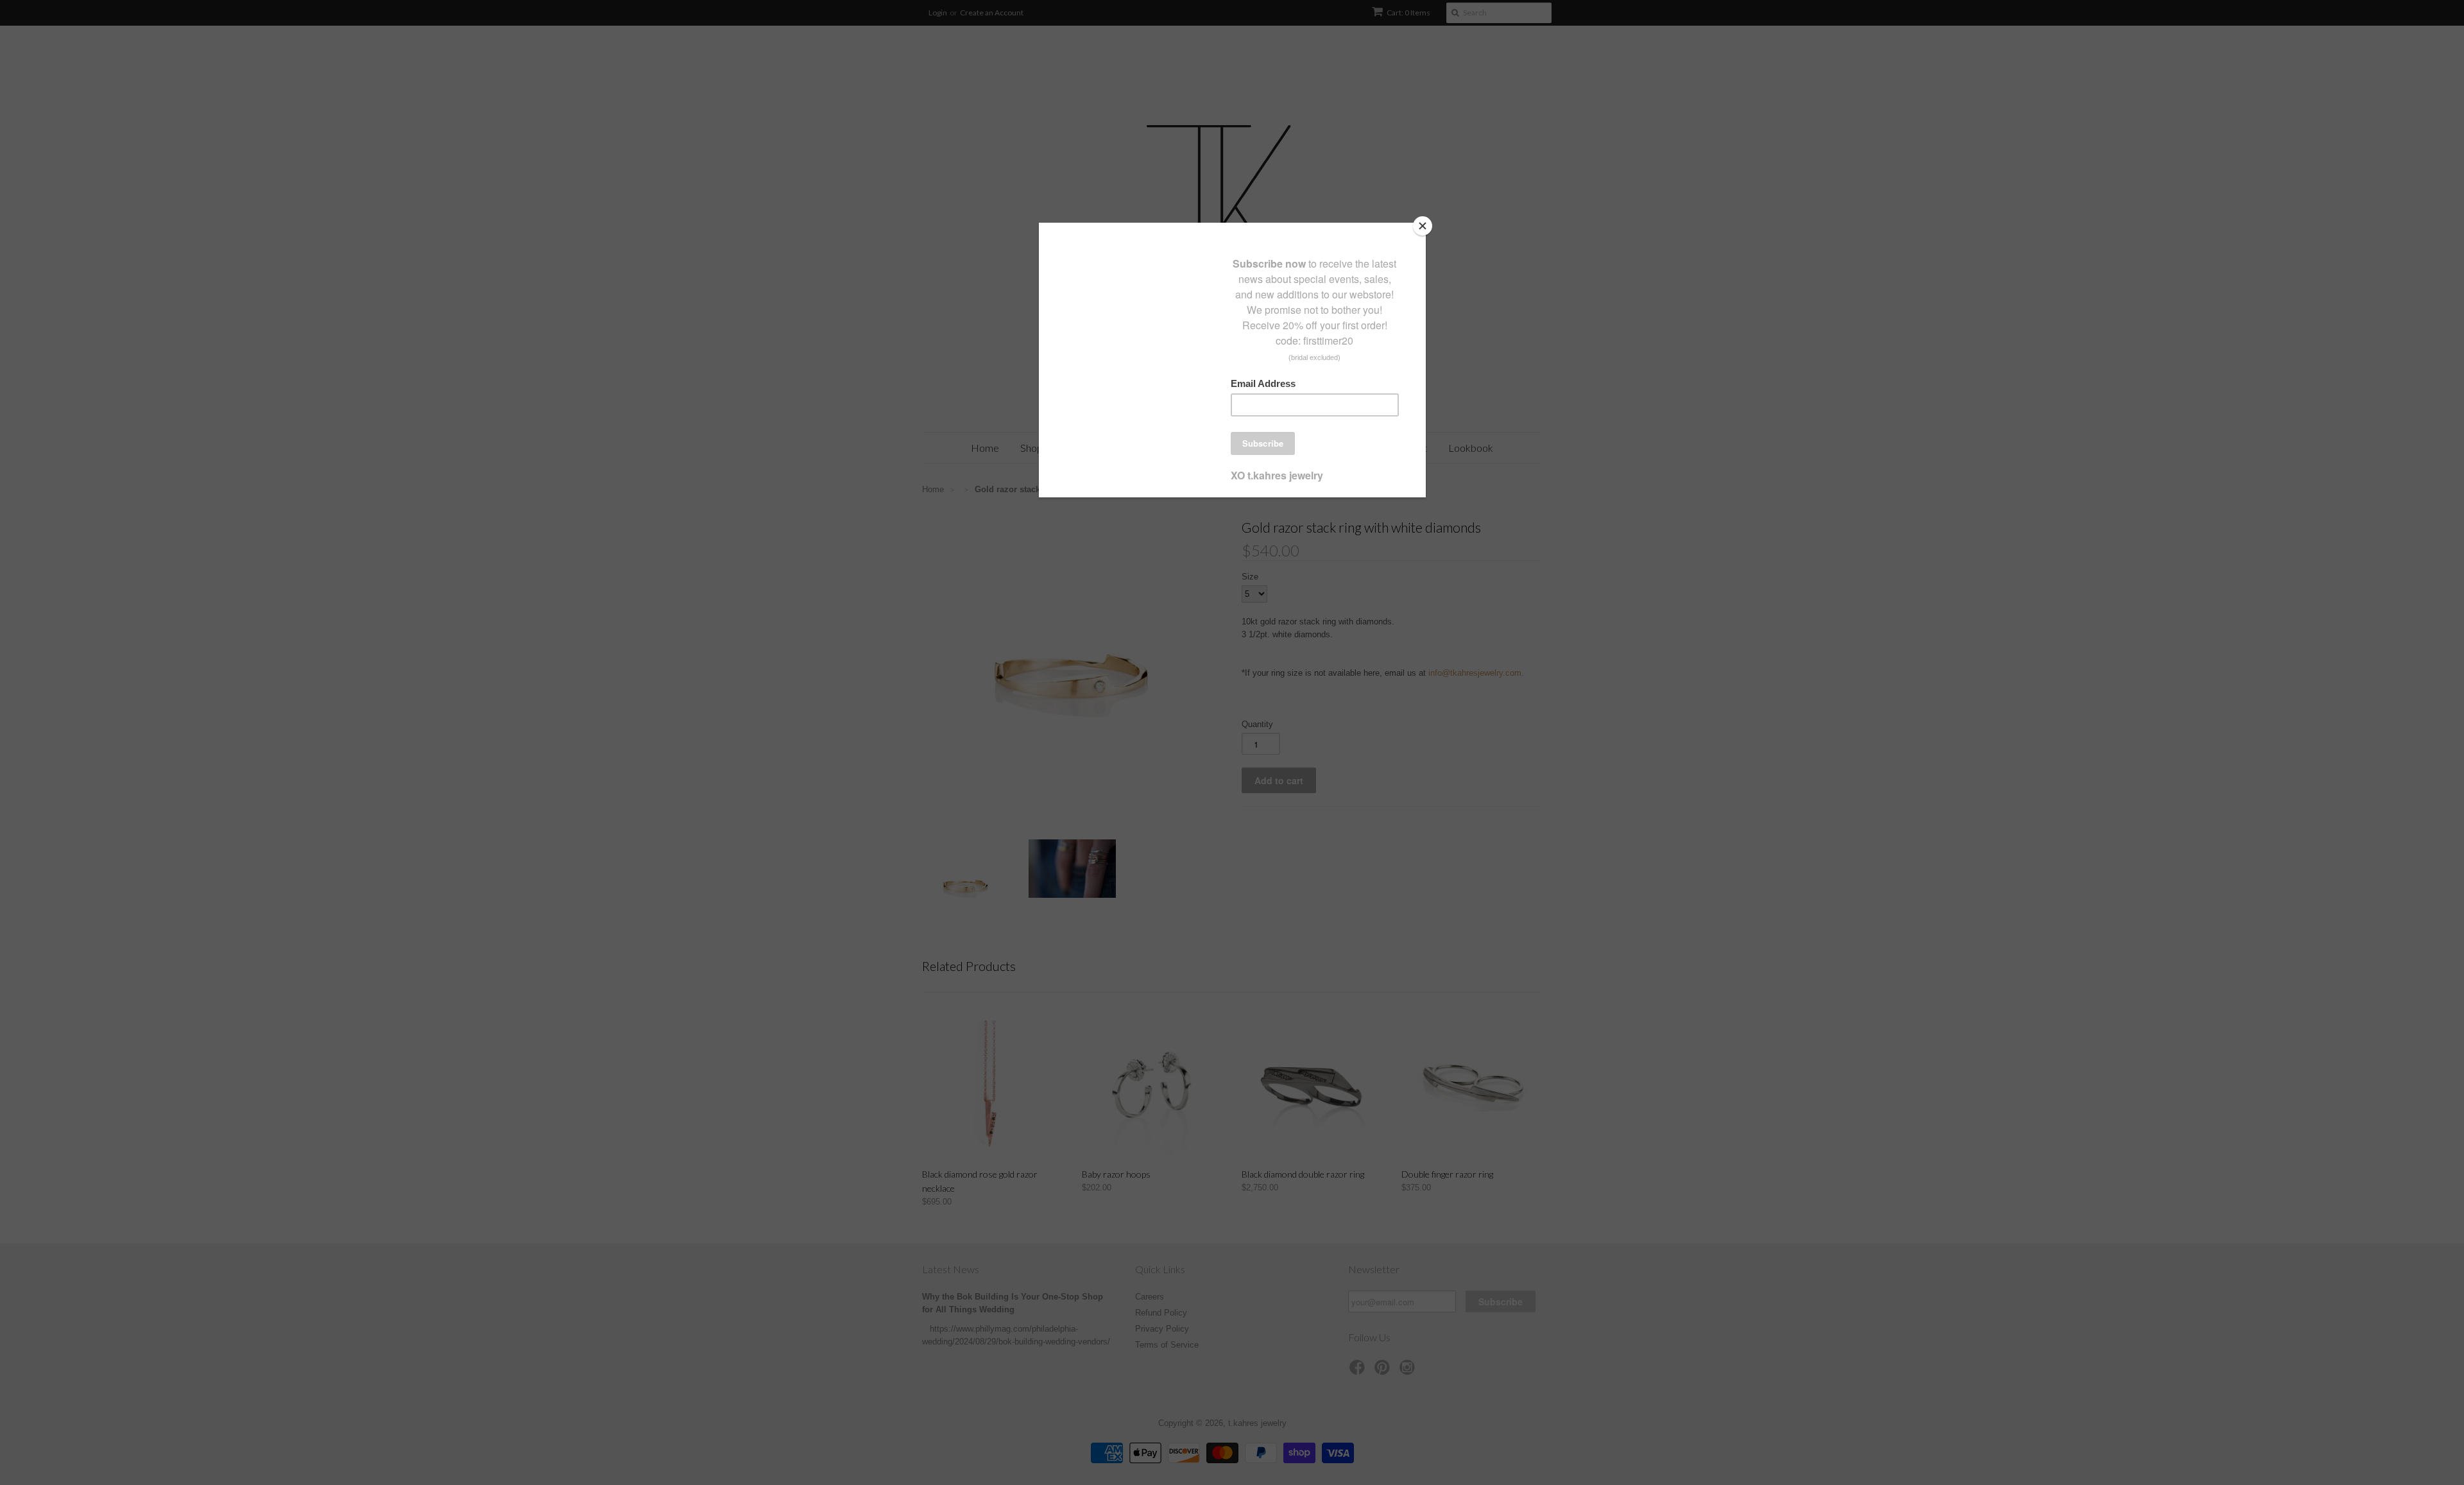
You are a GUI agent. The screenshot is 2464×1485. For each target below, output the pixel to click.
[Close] (1423, 226)
